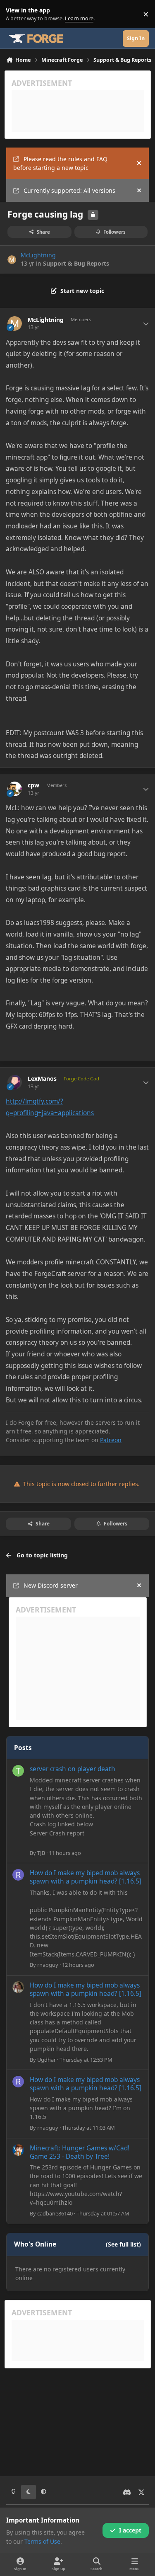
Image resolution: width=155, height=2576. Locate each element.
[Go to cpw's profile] (15, 789)
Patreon (111, 1440)
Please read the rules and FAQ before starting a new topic (60, 163)
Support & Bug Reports (76, 263)
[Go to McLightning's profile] (12, 260)
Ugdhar (46, 2060)
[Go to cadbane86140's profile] (18, 2150)
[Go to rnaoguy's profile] (18, 1875)
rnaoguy (48, 1965)
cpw (33, 785)
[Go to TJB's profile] (18, 1771)
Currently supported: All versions (69, 190)
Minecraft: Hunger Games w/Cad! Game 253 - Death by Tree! (80, 2152)
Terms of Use (42, 2541)
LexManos (42, 1079)
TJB (41, 1853)
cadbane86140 (55, 2213)
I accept (130, 2530)
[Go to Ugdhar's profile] (18, 1987)
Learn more (16, 14)
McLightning (38, 255)
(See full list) (123, 2244)
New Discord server (51, 1585)
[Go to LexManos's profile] (15, 1082)
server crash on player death (73, 1769)
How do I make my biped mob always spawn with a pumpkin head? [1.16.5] (86, 1877)
